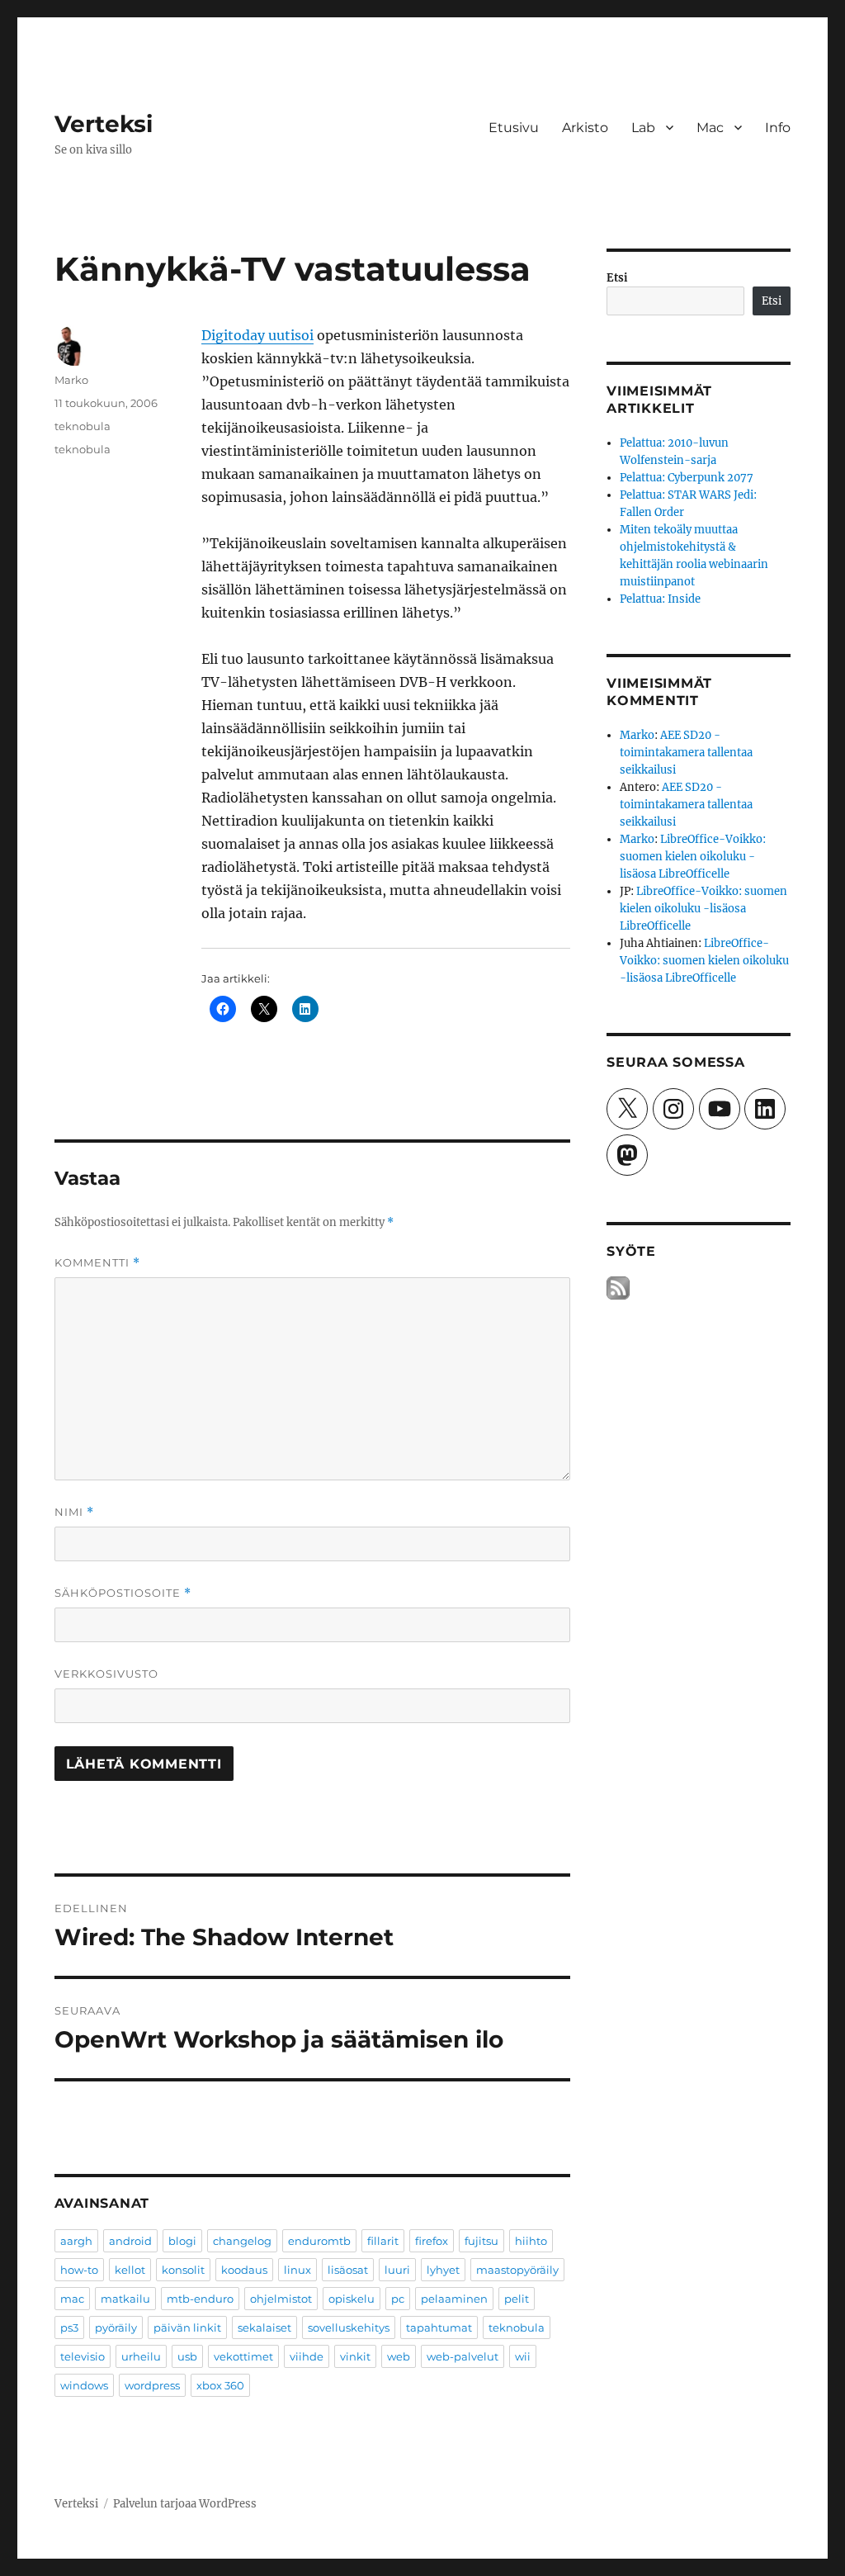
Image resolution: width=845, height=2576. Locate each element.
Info (778, 128)
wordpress (152, 2385)
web (399, 2356)
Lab (643, 128)
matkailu (125, 2299)
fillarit (383, 2241)
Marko (71, 380)
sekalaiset (264, 2327)
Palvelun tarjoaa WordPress (185, 2504)
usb (187, 2356)
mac (72, 2299)
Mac (710, 128)
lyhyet (443, 2270)
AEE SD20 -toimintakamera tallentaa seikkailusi (686, 753)
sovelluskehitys (349, 2327)
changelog (242, 2241)
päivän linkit (187, 2327)
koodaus (244, 2270)
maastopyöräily (517, 2270)
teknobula (83, 426)
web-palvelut (463, 2356)
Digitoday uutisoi (257, 335)
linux (297, 2270)
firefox (432, 2241)
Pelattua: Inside (660, 599)
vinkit (355, 2356)
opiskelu (352, 2299)
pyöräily (116, 2327)
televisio (83, 2356)
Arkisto (585, 128)
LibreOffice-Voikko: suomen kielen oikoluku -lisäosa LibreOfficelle (693, 857)
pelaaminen (454, 2299)
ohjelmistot (281, 2299)
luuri (397, 2270)
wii (523, 2356)
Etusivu (514, 128)
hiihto (531, 2241)
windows (84, 2385)
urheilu (141, 2356)
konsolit (183, 2270)
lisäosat (348, 2270)
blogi (182, 2241)
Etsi (617, 278)
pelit (517, 2299)
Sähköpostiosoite (123, 1593)
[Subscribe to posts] (618, 1288)
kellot (130, 2270)
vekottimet (243, 2356)
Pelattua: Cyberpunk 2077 (687, 478)
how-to (79, 2270)
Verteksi (104, 124)
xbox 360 (220, 2385)
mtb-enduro (200, 2299)
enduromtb (319, 2241)
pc (398, 2299)
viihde (307, 2356)
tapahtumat (439, 2327)
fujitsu (482, 2241)
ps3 (69, 2327)
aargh (76, 2241)
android (130, 2241)
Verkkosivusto (106, 1674)
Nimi (74, 1512)
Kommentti (97, 1263)
